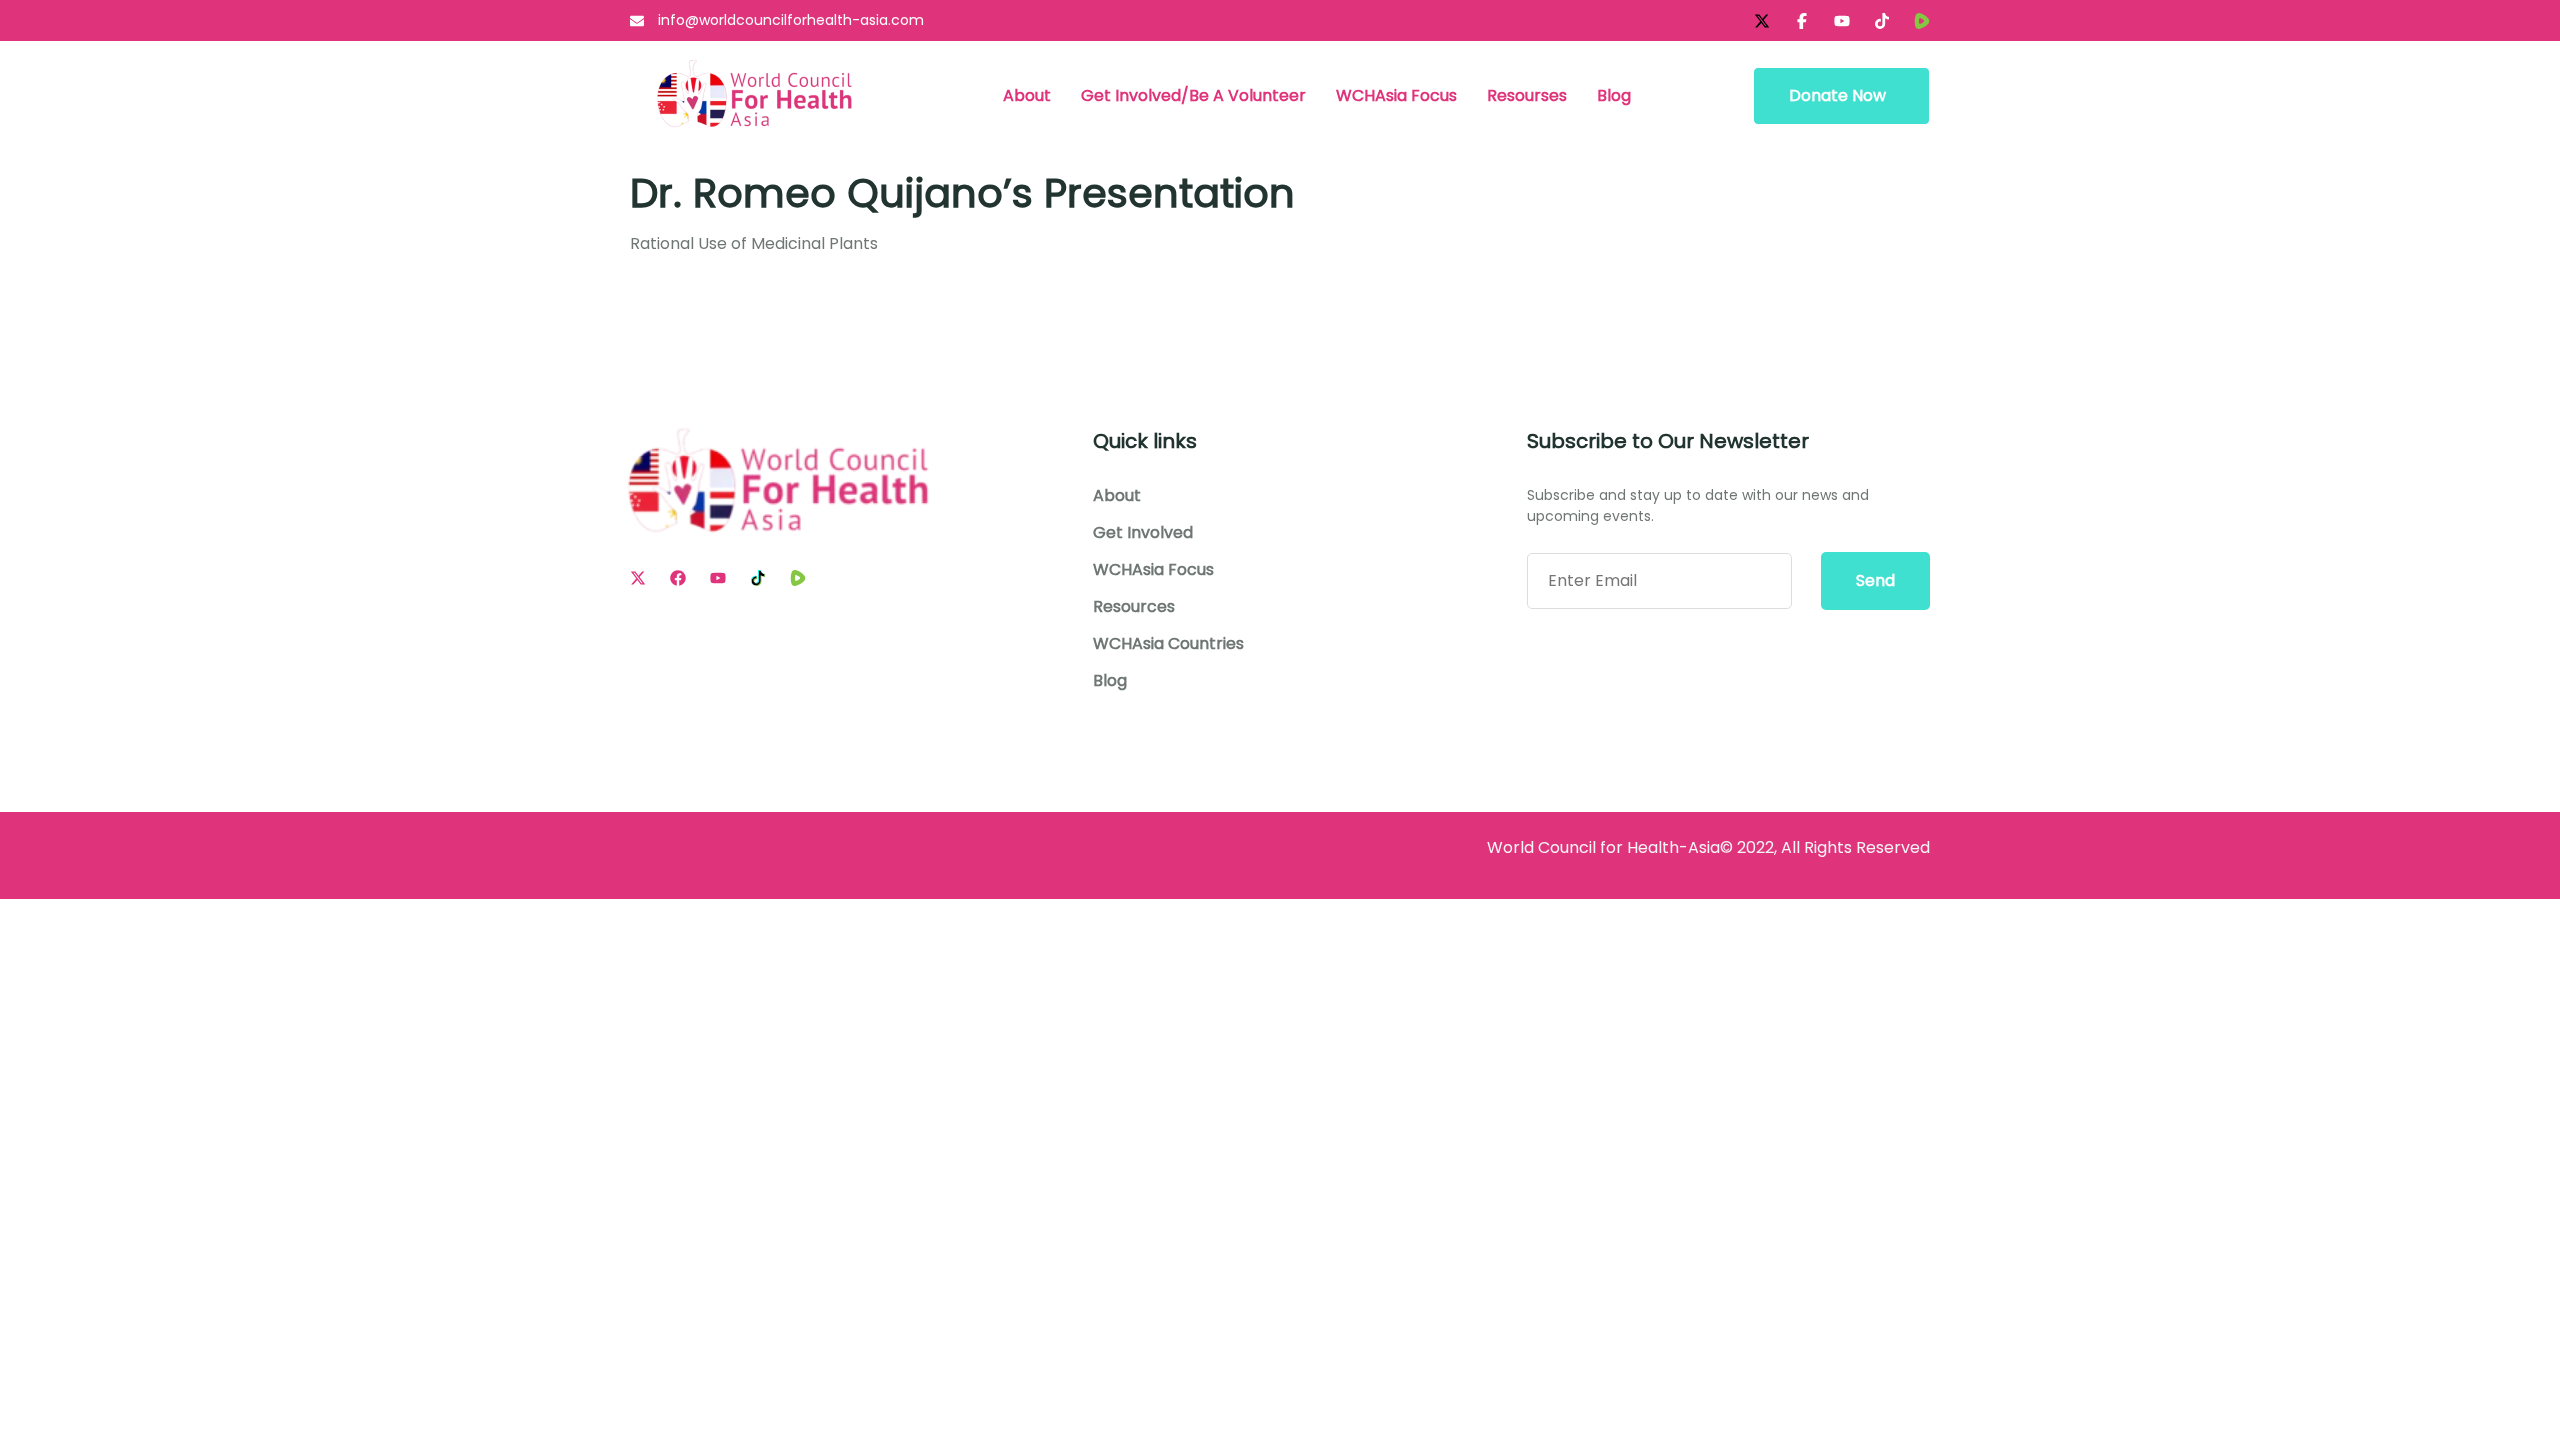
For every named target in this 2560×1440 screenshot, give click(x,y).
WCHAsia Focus (1396, 95)
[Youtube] (718, 578)
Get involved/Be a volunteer (1193, 95)
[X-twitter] (1762, 21)
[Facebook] (678, 578)
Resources (1134, 607)
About (1027, 95)
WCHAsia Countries (1168, 644)
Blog (1614, 95)
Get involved (1143, 533)
